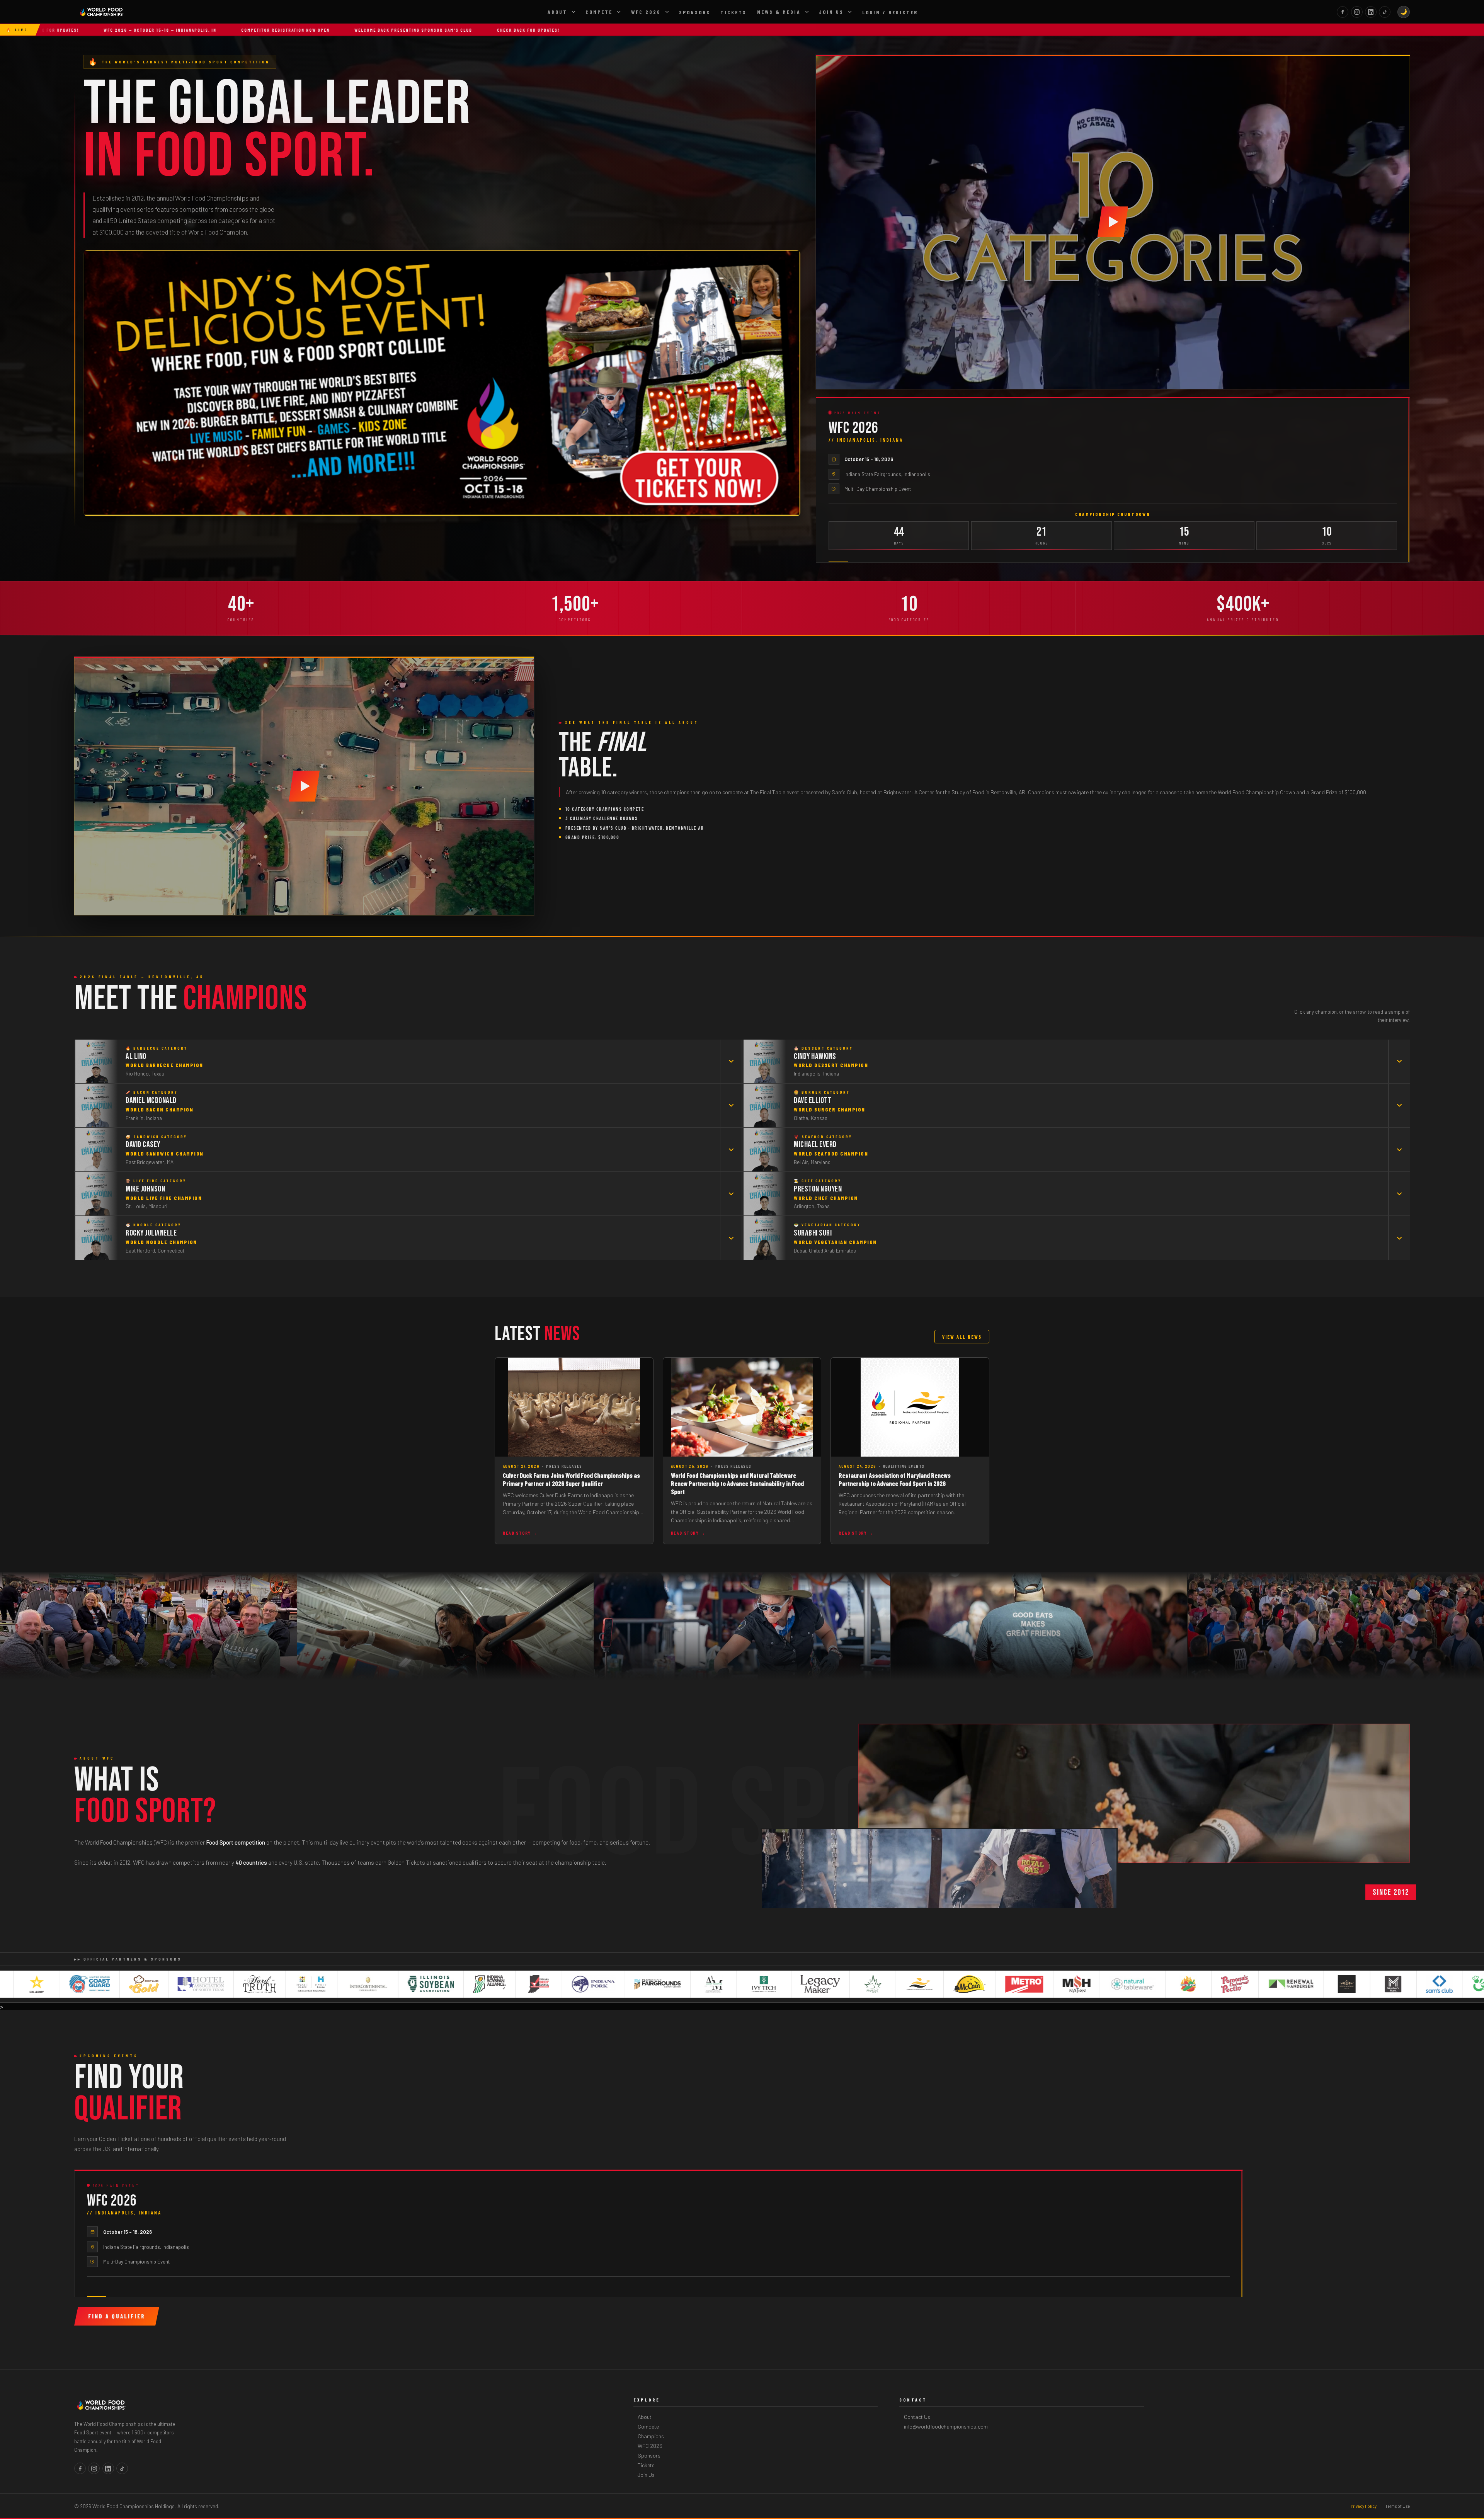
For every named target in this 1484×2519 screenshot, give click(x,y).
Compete (599, 12)
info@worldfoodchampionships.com (946, 2426)
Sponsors (695, 12)
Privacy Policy (1364, 2506)
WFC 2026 (646, 12)
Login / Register (890, 12)
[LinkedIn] (1371, 12)
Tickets (733, 12)
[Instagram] (1357, 12)
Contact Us (917, 2417)
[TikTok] (1385, 12)
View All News (962, 1337)
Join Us (831, 12)
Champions (651, 2436)
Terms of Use (1397, 2506)
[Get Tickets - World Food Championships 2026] (442, 383)
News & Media (779, 12)
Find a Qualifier (117, 2316)
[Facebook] (1343, 12)
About (557, 12)
